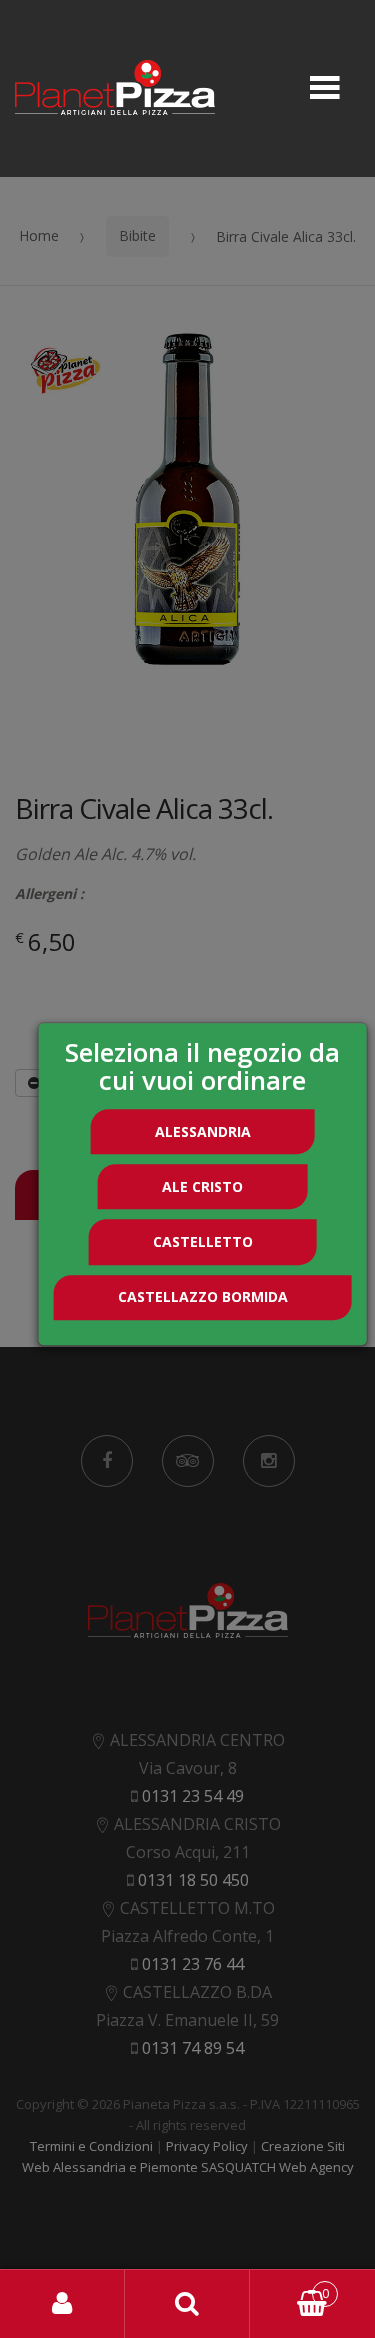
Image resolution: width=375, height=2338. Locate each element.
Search (187, 2304)
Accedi (62, 2304)
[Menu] (325, 89)
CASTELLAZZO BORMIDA (203, 1296)
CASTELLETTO (203, 1241)
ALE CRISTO (202, 1186)
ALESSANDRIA (203, 1131)
